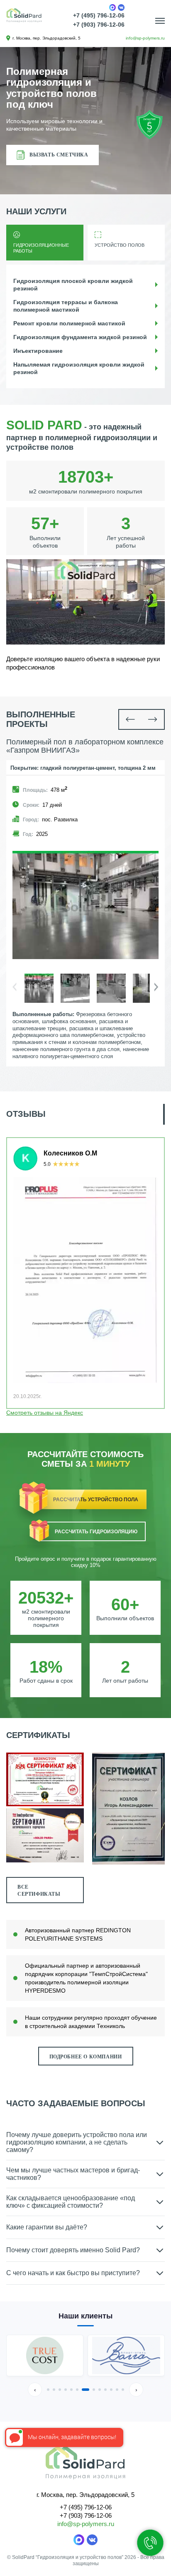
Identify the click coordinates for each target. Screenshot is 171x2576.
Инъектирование (38, 351)
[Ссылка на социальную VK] (92, 2540)
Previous (159, 967)
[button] (130, 719)
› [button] (136, 2390)
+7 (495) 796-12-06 (99, 15)
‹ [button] (35, 2390)
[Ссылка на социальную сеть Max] (112, 7)
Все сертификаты (39, 1890)
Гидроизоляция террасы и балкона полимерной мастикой (66, 306)
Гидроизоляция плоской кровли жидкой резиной (73, 285)
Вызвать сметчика (59, 155)
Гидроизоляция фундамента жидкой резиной (80, 337)
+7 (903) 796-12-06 (99, 25)
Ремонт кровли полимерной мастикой (69, 323)
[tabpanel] (85, 906)
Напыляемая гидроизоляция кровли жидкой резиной (79, 368)
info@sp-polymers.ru (145, 38)
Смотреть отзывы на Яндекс (45, 1413)
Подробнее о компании (86, 2057)
